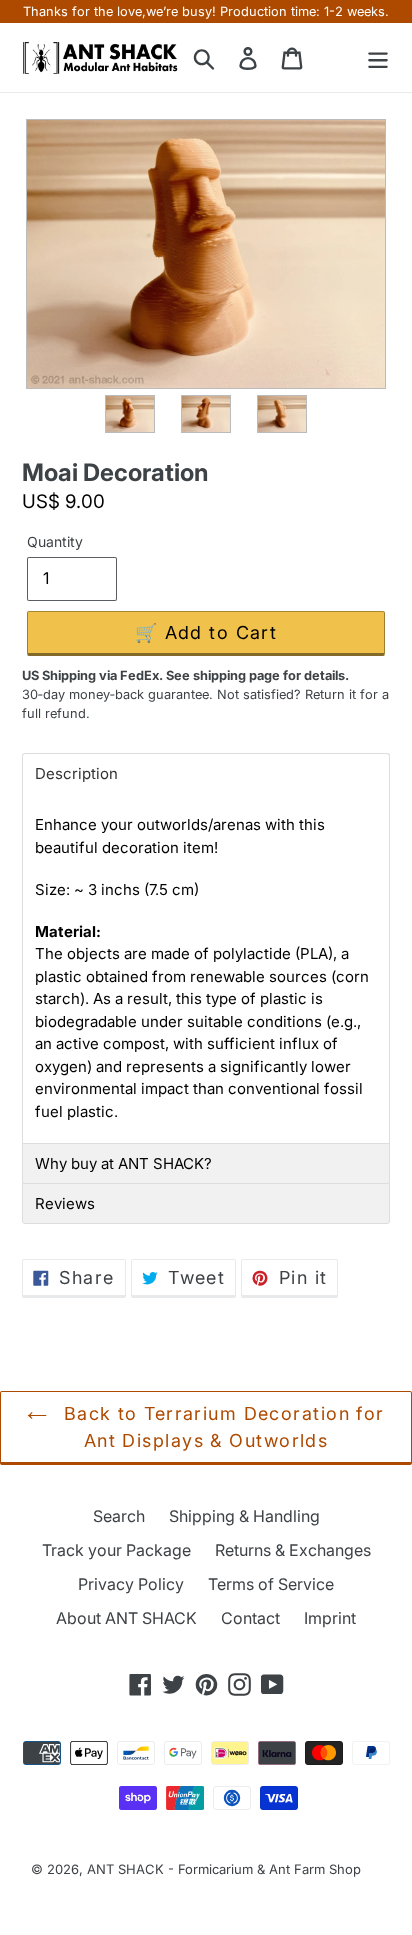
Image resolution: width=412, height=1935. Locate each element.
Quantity (55, 541)
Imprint (330, 1618)
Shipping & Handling (244, 1516)
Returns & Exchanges (293, 1550)
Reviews (65, 1203)
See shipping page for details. (257, 675)
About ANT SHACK (126, 1618)
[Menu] (378, 57)
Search (119, 1516)
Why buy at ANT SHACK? (123, 1163)
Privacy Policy (131, 1584)
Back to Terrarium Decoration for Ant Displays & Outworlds (221, 1427)
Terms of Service (271, 1584)
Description (76, 773)
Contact (250, 1618)
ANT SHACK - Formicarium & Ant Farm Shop (224, 1869)
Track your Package (116, 1550)
